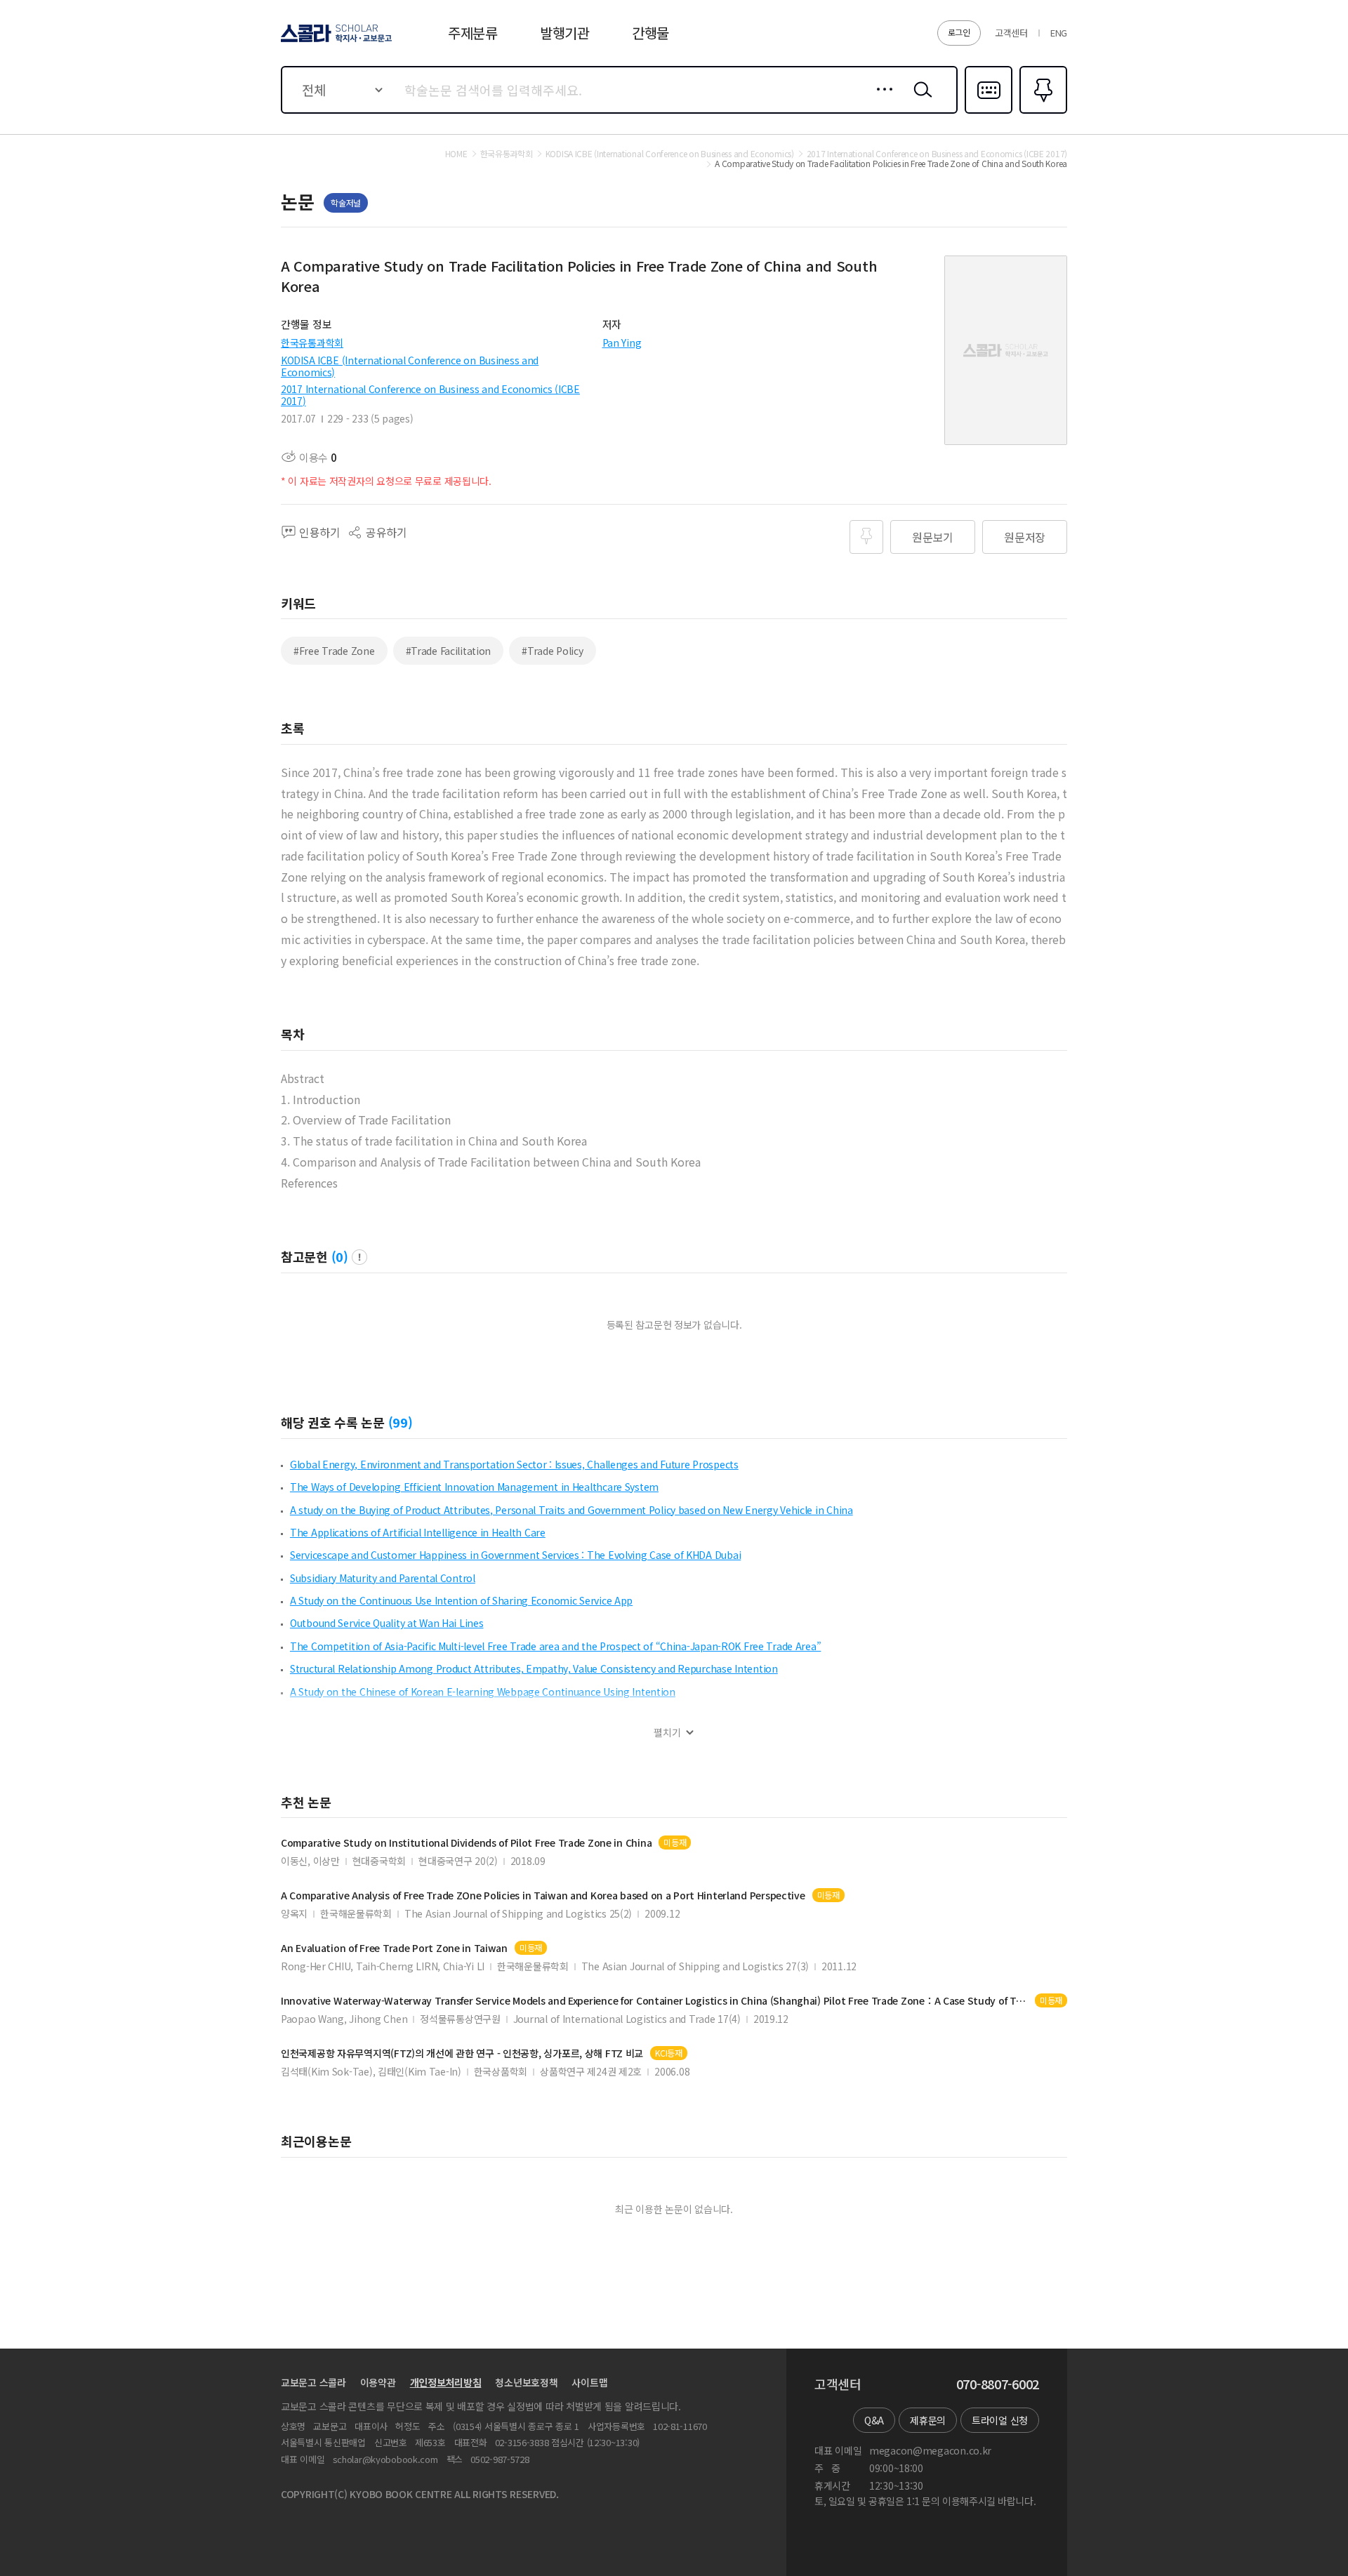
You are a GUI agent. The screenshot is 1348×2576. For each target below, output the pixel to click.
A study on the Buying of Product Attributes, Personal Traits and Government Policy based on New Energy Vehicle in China (571, 1510)
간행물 (650, 33)
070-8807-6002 (998, 2384)
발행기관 (565, 33)
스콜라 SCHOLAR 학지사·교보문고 (335, 41)
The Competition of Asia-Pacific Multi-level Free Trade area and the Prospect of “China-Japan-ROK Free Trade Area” (555, 1646)
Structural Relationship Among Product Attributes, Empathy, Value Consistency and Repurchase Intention (534, 1668)
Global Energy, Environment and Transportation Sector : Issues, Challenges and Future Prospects (514, 1464)
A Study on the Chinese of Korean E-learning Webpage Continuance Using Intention (483, 1692)
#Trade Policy (552, 651)
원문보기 (933, 537)
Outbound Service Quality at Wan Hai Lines (387, 1623)
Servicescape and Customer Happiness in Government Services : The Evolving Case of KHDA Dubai (515, 1555)
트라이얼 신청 (1000, 2420)
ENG (1059, 33)
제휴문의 (928, 2420)
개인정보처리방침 (446, 2382)
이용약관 (378, 2382)
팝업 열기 (359, 1257)
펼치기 (667, 1733)
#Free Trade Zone (334, 651)
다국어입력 (989, 112)
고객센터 (1011, 33)
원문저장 (1025, 537)
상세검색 (881, 100)
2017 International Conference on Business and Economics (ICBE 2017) (430, 395)
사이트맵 (589, 2382)
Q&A (874, 2420)
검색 (920, 100)
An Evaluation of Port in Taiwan (394, 1948)
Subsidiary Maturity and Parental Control (383, 1578)
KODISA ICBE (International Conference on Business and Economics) (410, 366)
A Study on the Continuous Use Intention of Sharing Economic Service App (461, 1600)
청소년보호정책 (526, 2382)
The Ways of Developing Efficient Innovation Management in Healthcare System (474, 1487)
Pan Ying (622, 343)
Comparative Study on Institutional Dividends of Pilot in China (466, 1843)
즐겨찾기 (1042, 112)
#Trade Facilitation (449, 651)
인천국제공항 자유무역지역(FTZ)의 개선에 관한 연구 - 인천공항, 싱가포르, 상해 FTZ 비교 (462, 2053)
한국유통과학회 (312, 343)
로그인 (959, 32)
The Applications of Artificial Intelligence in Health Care (418, 1532)
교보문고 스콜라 (313, 2382)
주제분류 (473, 33)
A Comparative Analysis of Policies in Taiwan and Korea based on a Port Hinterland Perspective (543, 1896)
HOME (456, 154)
